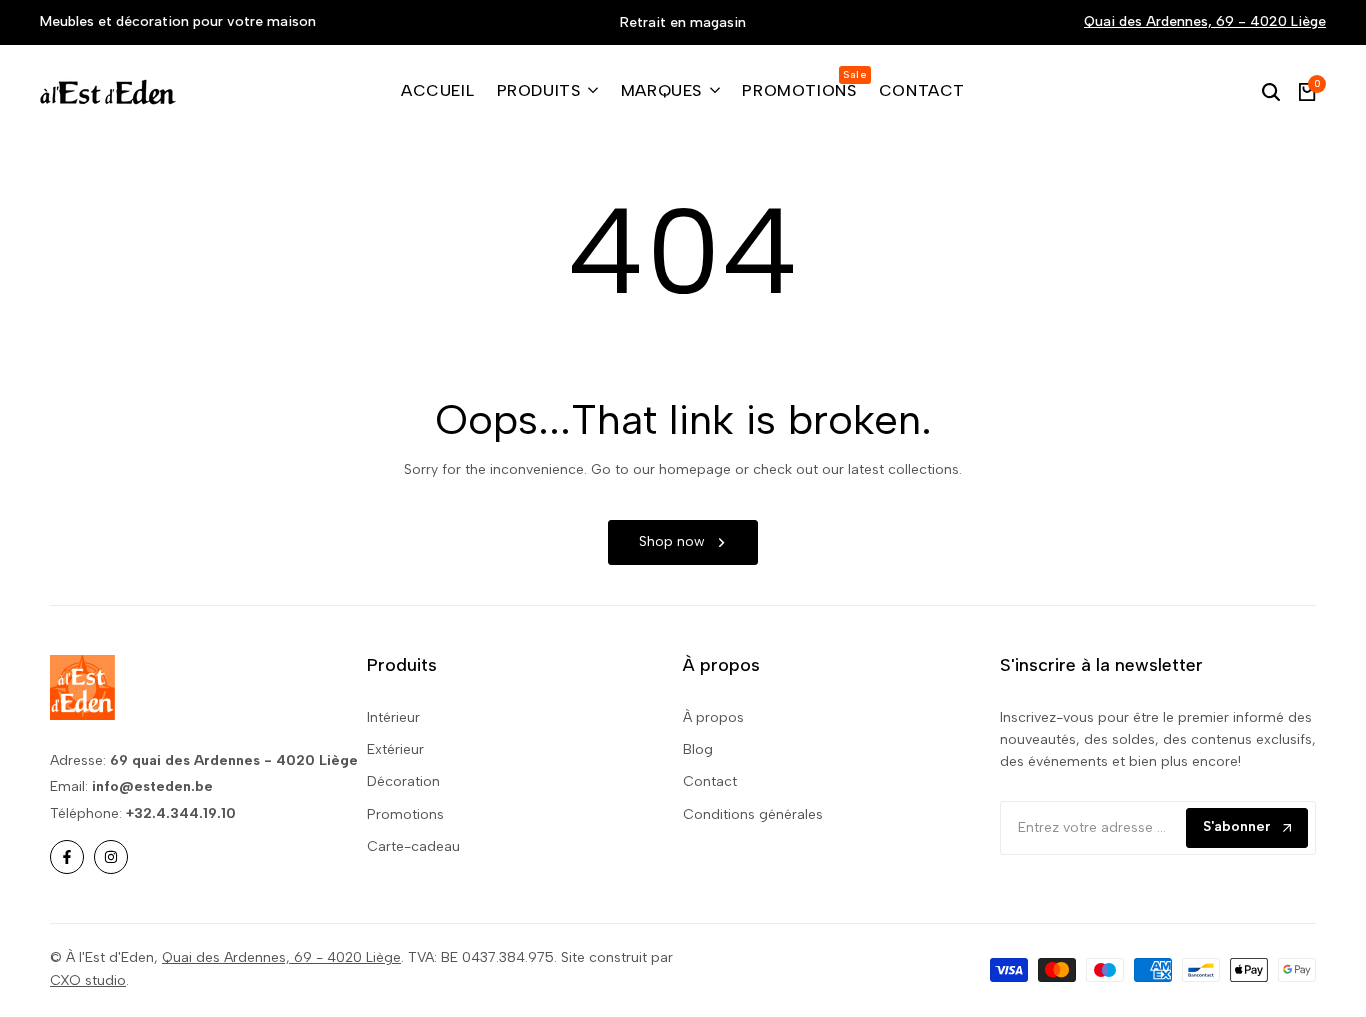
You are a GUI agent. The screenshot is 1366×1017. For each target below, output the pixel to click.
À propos (713, 717)
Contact (710, 781)
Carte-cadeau (413, 846)
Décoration (403, 781)
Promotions (405, 814)
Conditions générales (753, 814)
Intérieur (393, 717)
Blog (698, 749)
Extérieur (395, 749)
